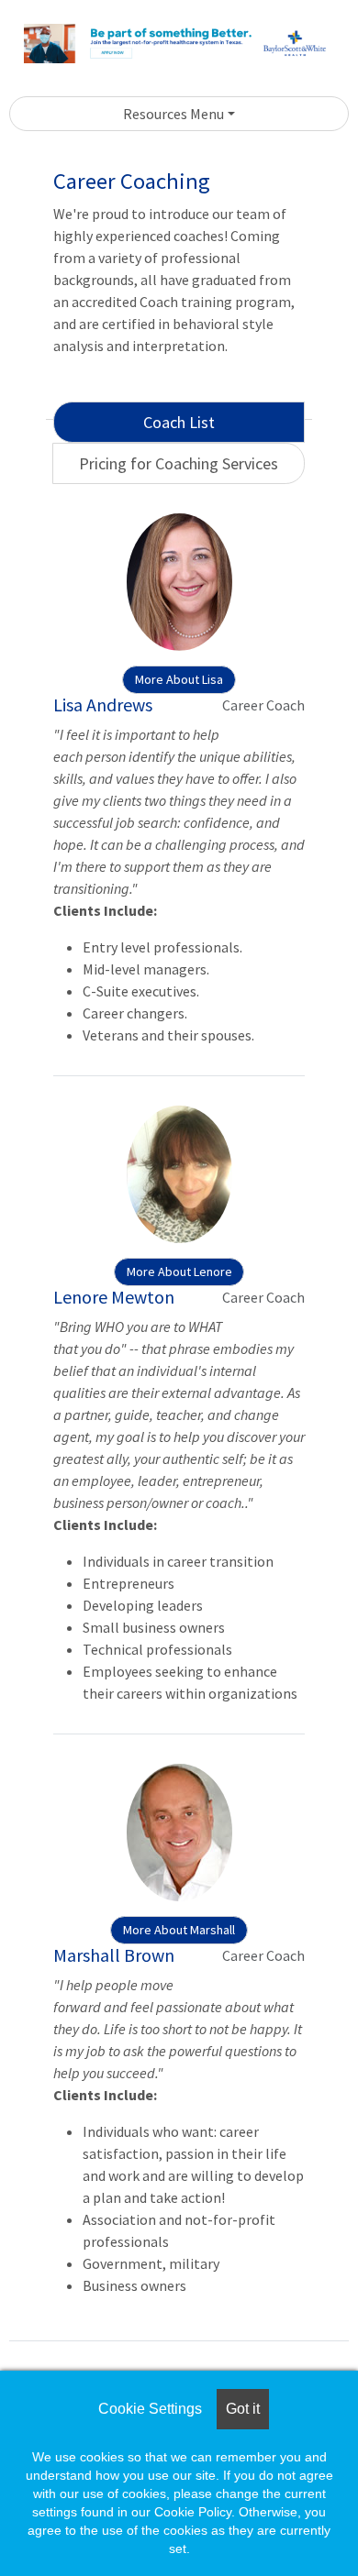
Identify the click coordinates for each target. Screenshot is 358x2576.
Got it (243, 2409)
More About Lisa (179, 679)
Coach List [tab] (179, 422)
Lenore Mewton (114, 1297)
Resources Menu (173, 114)
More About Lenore (179, 1271)
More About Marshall (179, 1930)
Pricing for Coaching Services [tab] (179, 463)
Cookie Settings (150, 2409)
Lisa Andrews (103, 705)
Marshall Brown (114, 1955)
